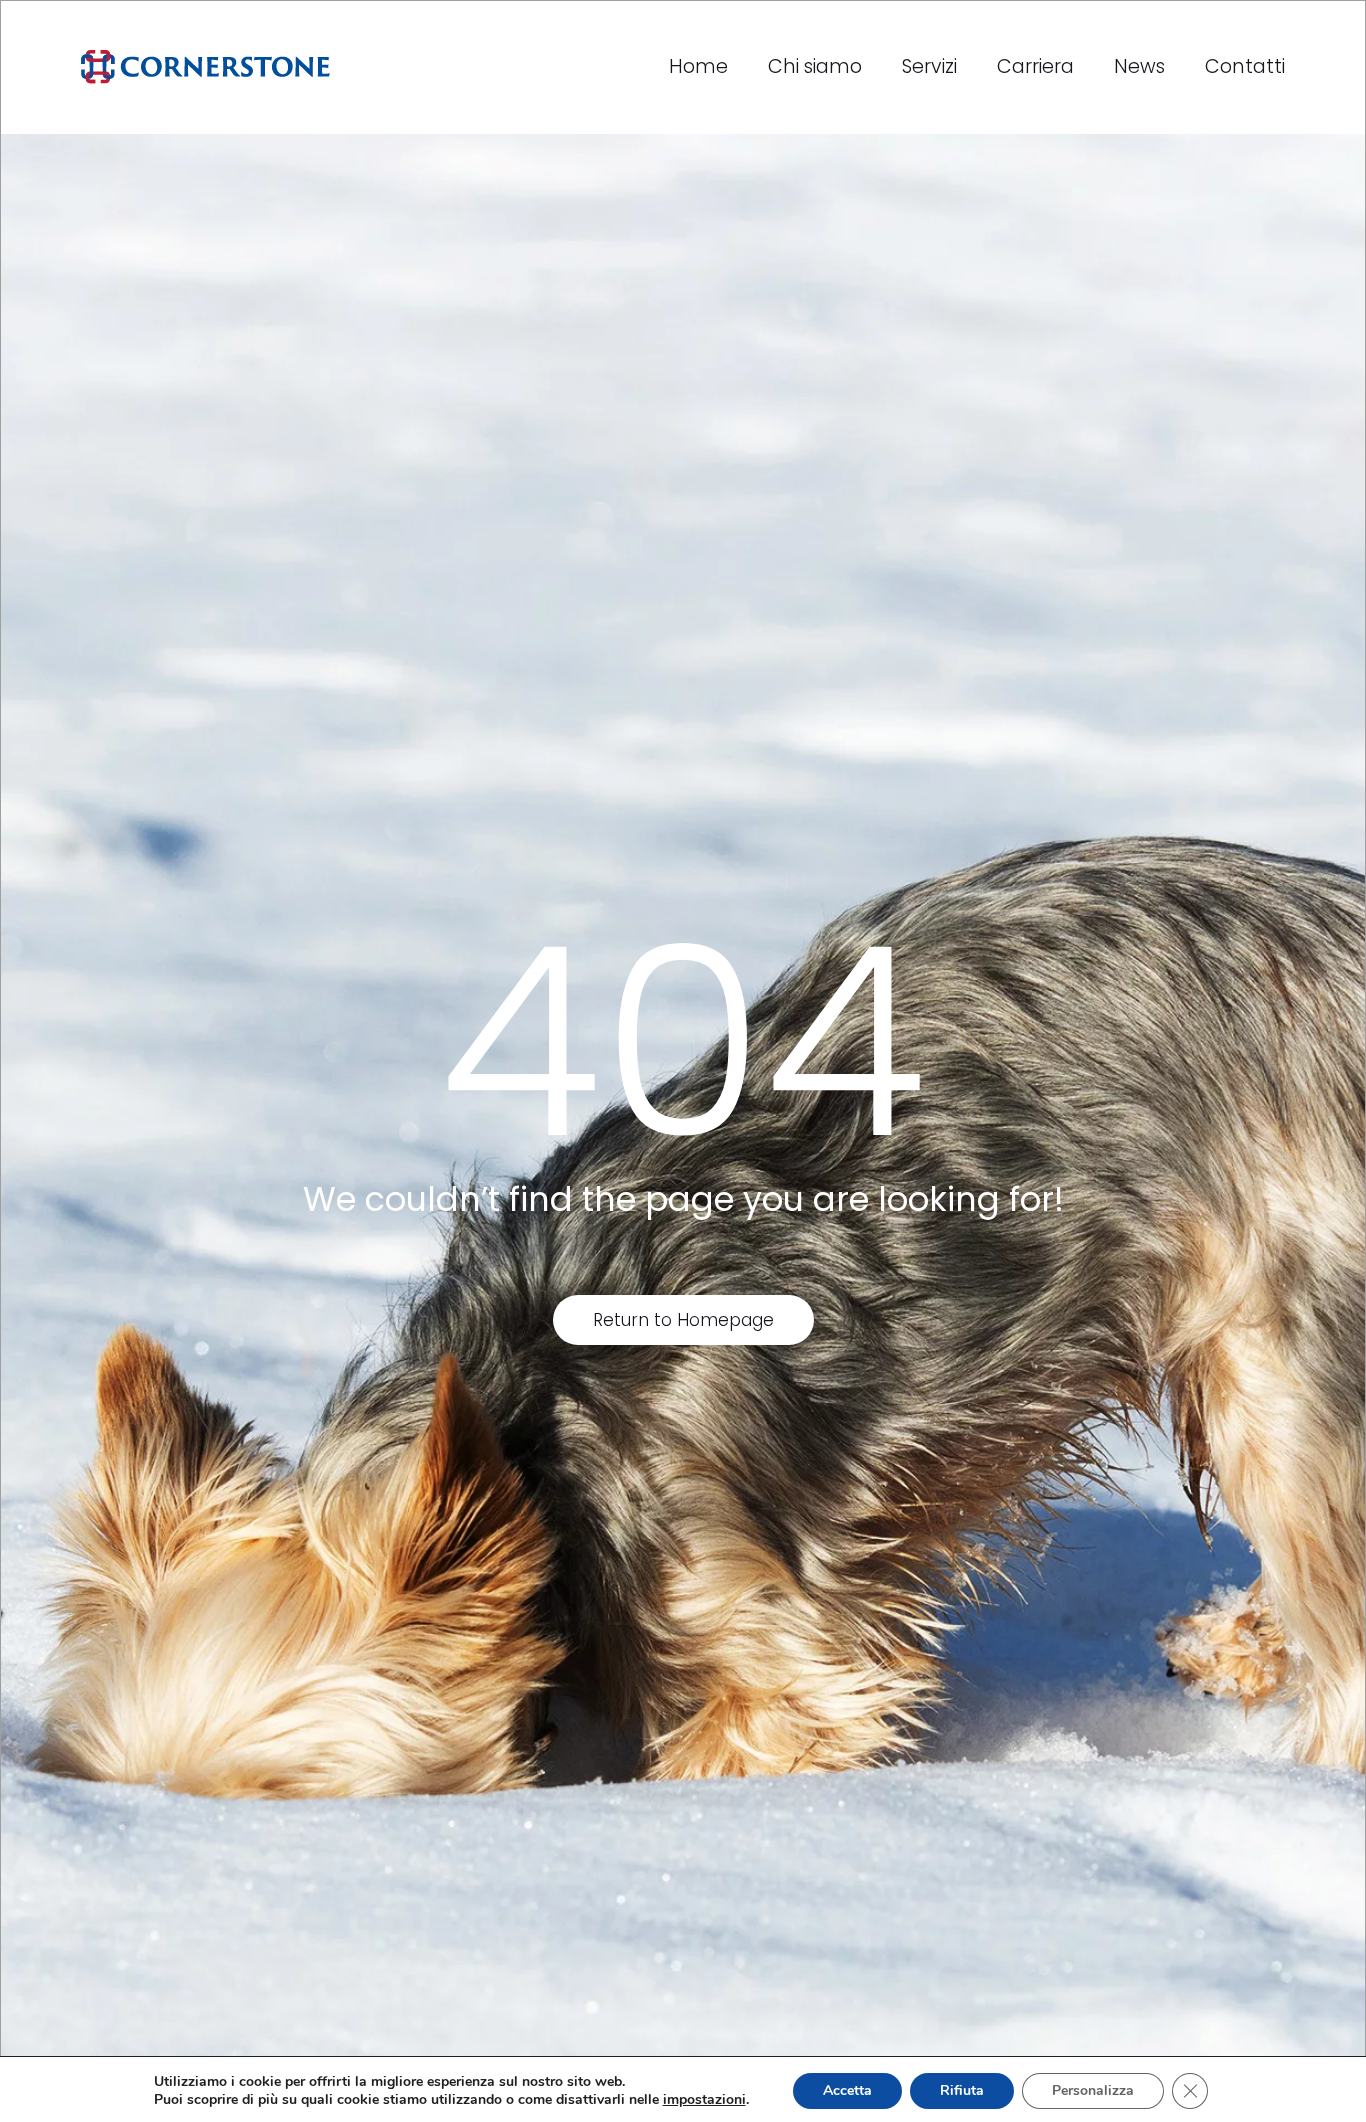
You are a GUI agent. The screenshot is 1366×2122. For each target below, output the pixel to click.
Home (698, 66)
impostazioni (704, 2100)
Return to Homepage (683, 1320)
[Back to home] (205, 67)
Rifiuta (962, 2090)
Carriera (1035, 66)
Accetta (847, 2090)
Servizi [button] (929, 66)
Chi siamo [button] (815, 66)
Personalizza (1093, 2090)
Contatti (1245, 66)
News (1139, 66)
